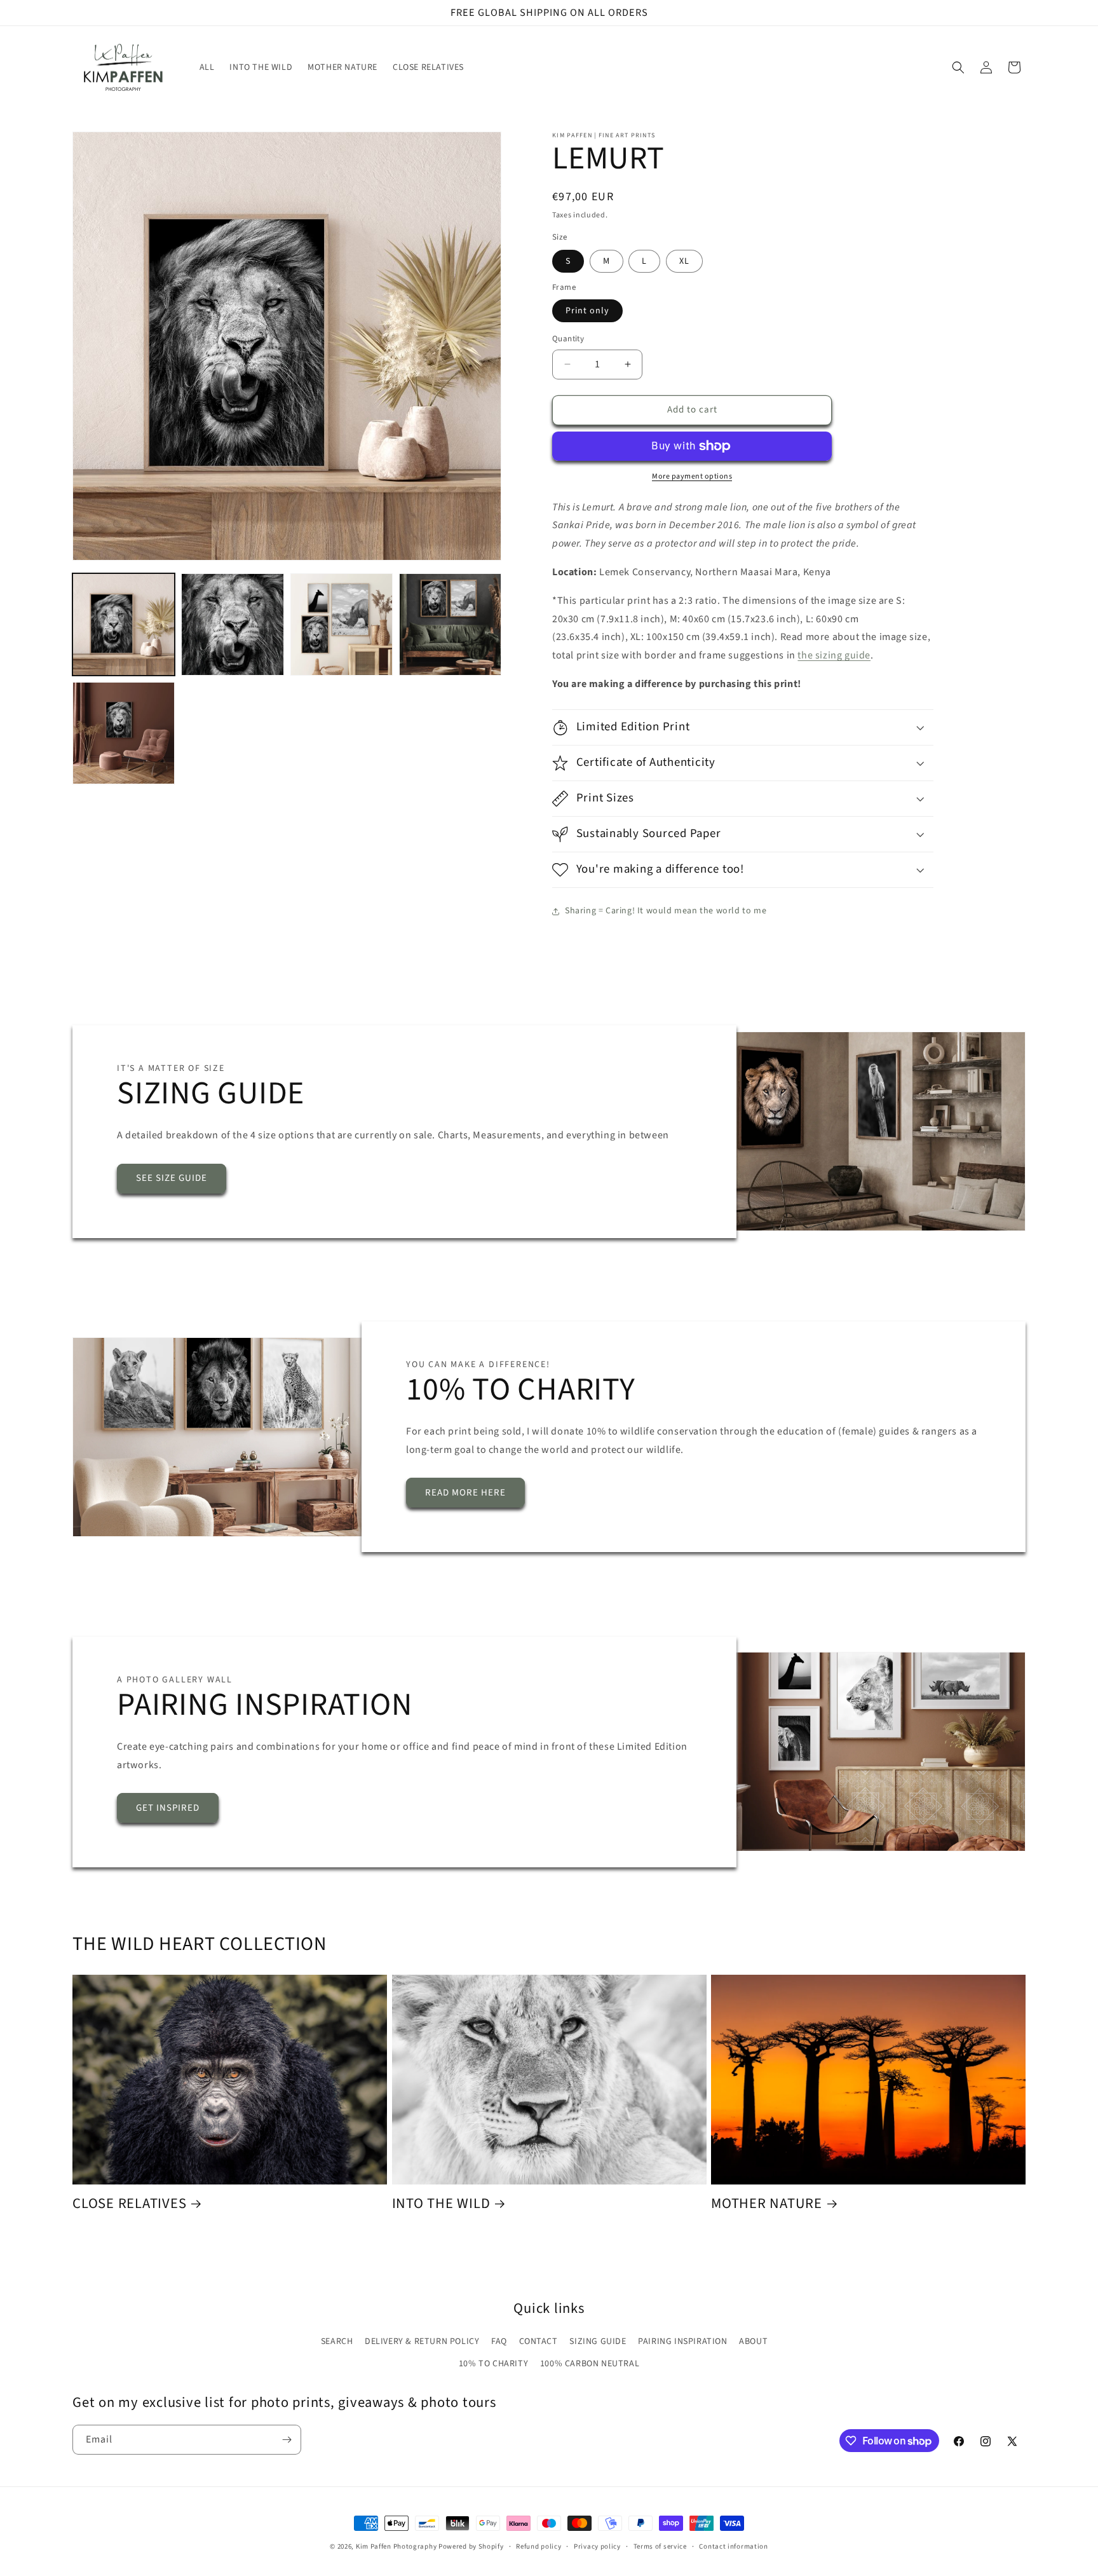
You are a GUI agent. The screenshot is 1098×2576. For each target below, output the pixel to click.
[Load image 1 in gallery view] (124, 624)
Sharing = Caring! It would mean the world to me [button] (666, 911)
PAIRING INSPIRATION (682, 2341)
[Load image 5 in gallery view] (124, 733)
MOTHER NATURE (767, 2204)
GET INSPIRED (168, 1808)
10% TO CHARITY (493, 2364)
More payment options (692, 476)
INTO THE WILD (441, 2204)
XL (684, 261)
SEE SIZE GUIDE (172, 1178)
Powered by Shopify (471, 2546)
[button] (958, 67)
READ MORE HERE (465, 1493)
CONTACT (539, 2341)
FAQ (499, 2341)
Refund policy (539, 2546)
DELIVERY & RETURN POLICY (422, 2341)
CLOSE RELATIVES (129, 2204)
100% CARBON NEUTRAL (590, 2364)
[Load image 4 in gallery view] (450, 624)
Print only (587, 311)
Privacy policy (597, 2546)
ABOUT (753, 2341)
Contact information (733, 2546)
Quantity (568, 339)
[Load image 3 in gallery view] (342, 624)
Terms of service (660, 2546)
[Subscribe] (287, 2440)
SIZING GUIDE (598, 2341)
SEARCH (337, 2341)
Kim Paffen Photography (396, 2546)
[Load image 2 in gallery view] (232, 624)
